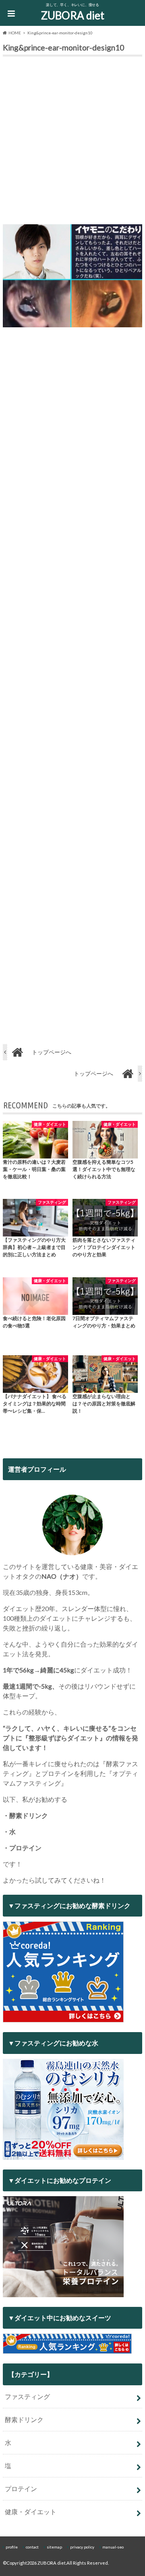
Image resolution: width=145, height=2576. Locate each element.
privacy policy (82, 2547)
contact (32, 2547)
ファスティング (27, 2396)
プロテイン (21, 2489)
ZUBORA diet (73, 15)
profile (12, 2547)
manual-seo (113, 2547)
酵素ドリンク (24, 2419)
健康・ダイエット (31, 2512)
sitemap (54, 2547)
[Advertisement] (72, 142)
